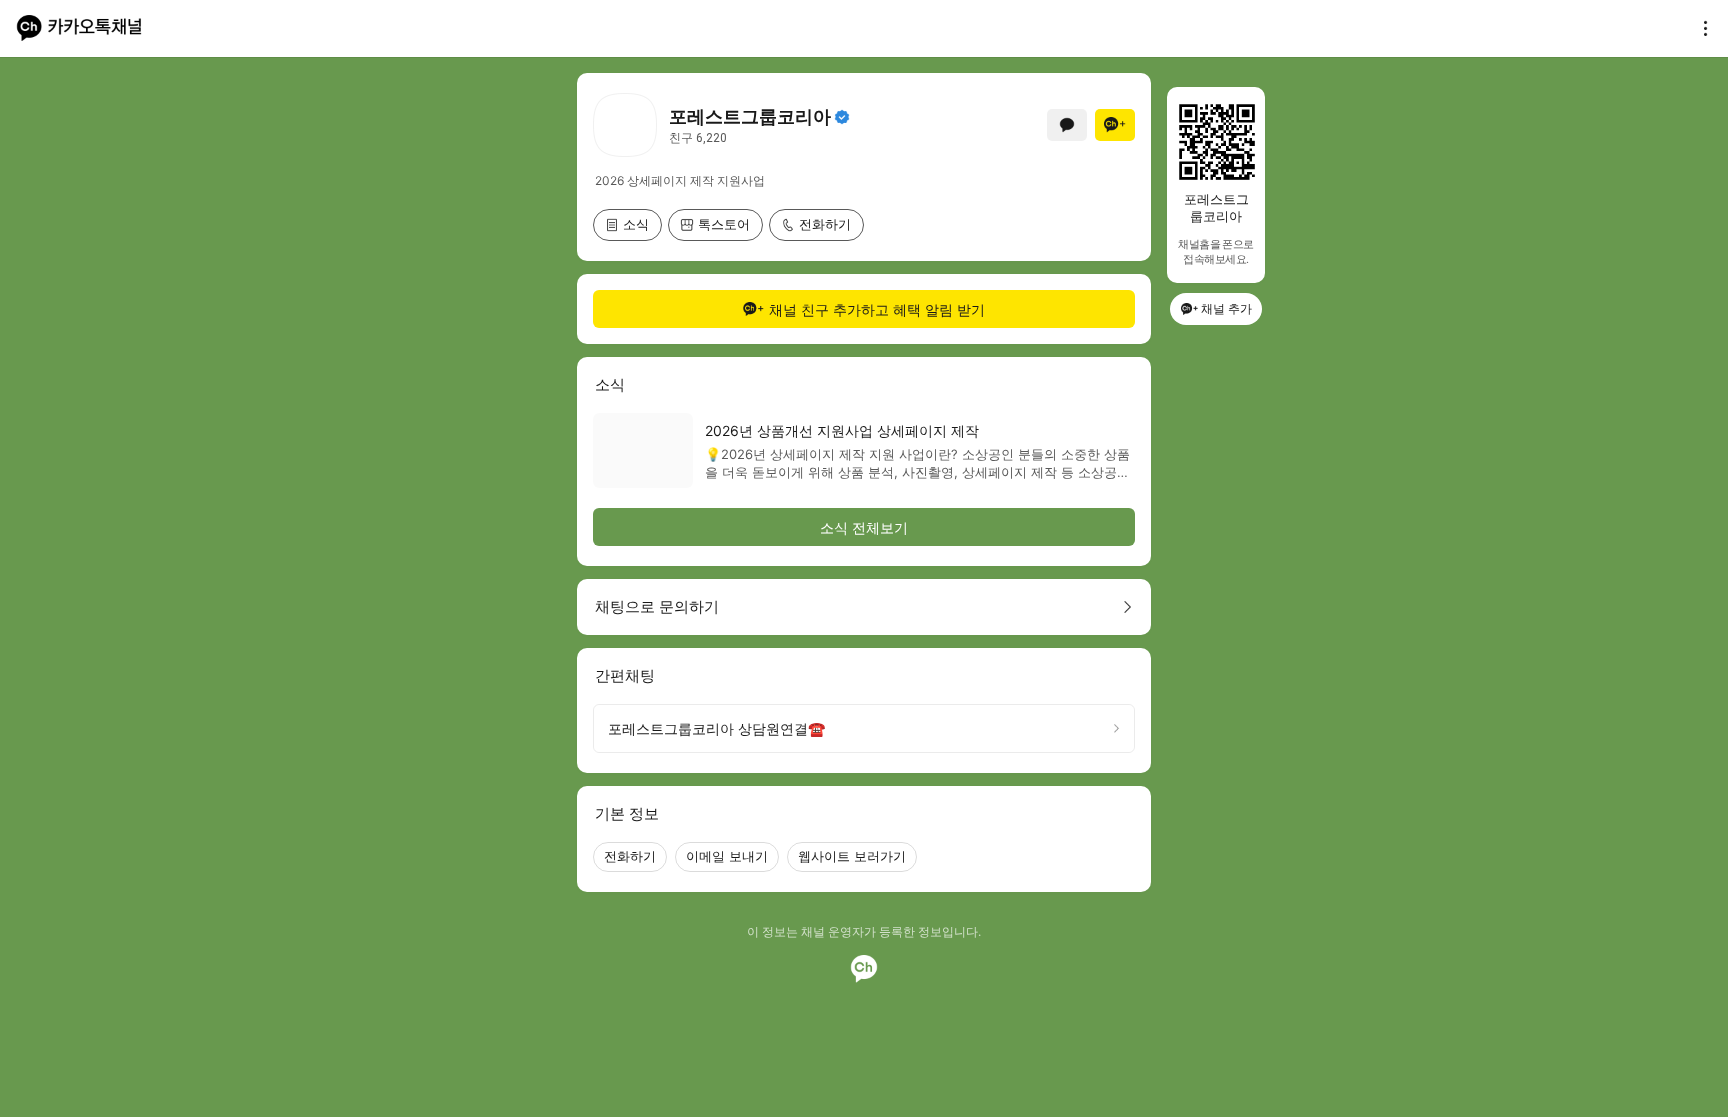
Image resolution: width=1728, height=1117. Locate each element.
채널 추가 (1226, 308)
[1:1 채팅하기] (1067, 125)
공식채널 (842, 117)
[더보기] (1700, 28)
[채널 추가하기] (1115, 125)
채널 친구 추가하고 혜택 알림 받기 (877, 309)
